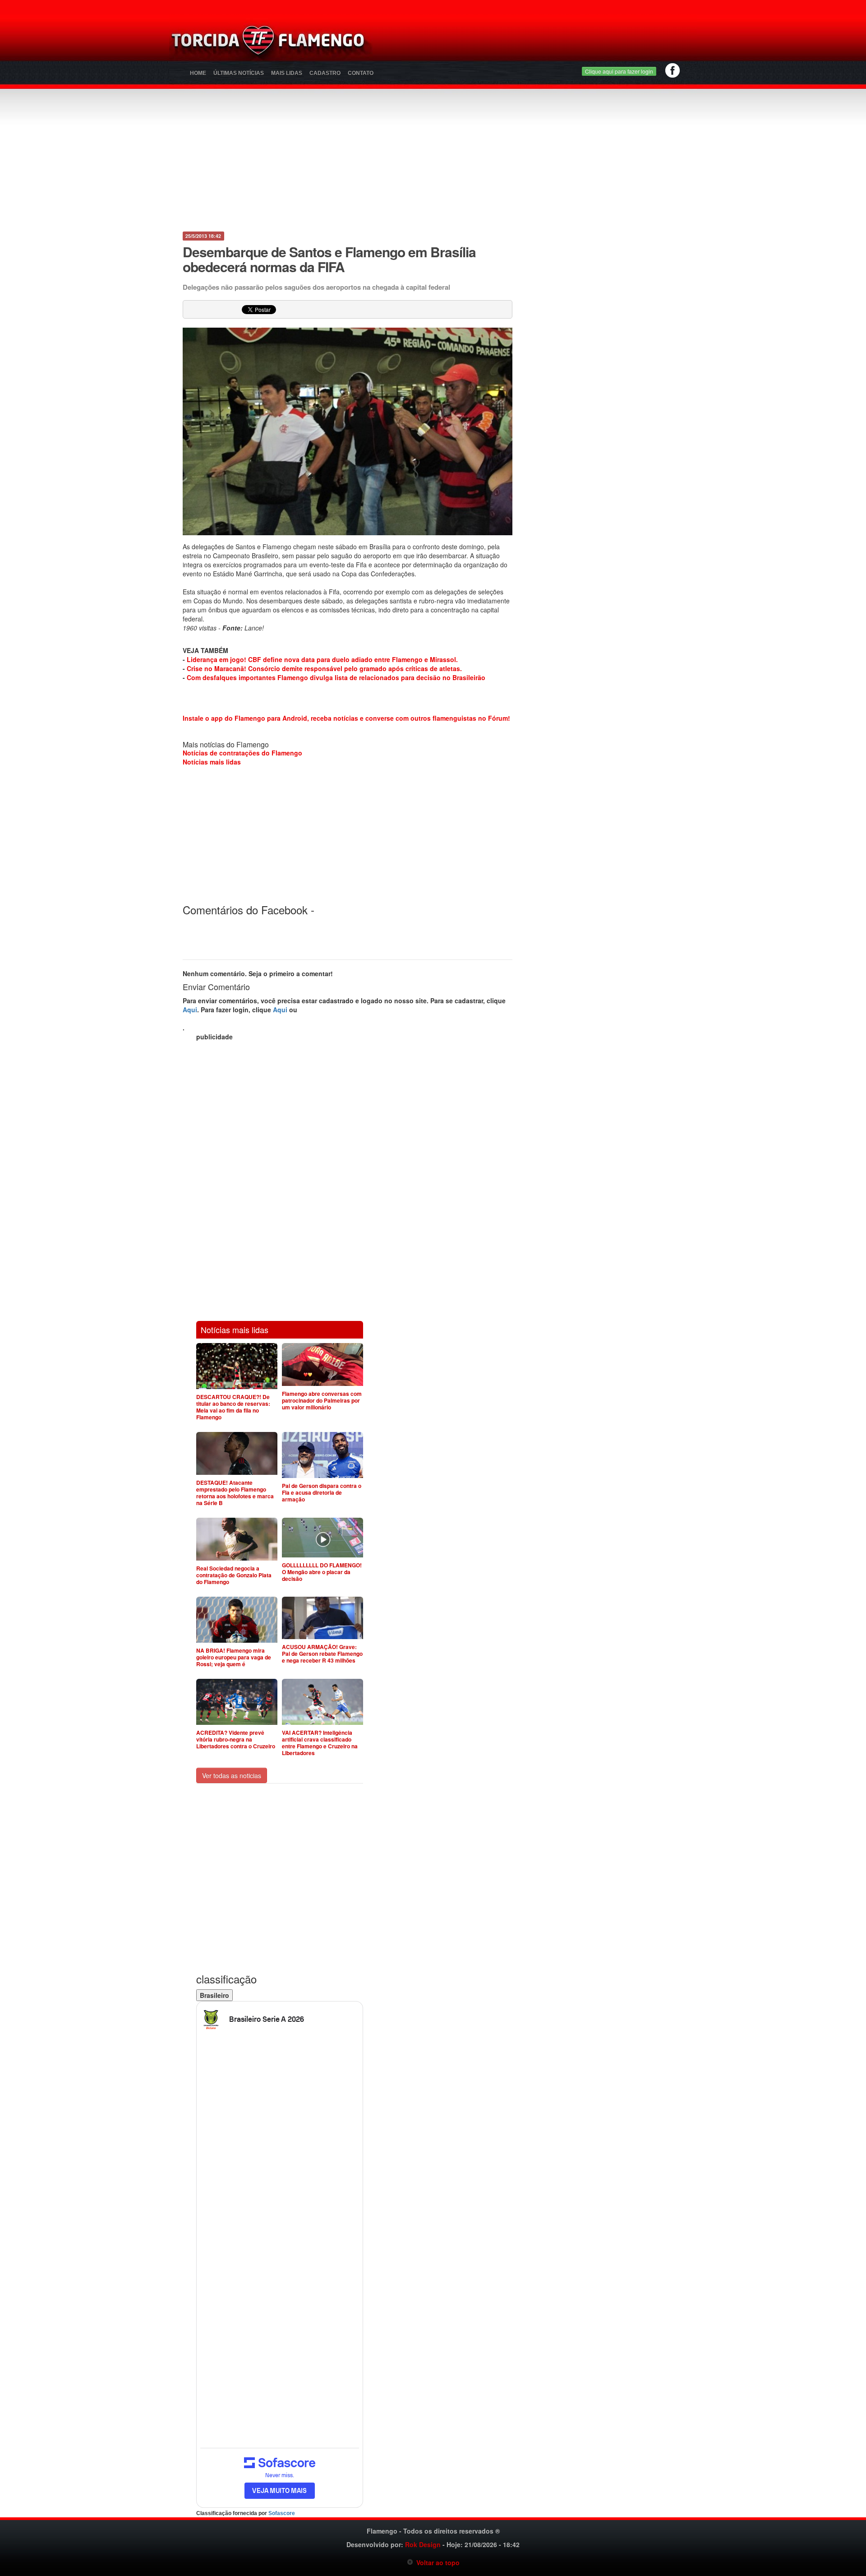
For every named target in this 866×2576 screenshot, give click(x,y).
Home (198, 73)
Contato (361, 73)
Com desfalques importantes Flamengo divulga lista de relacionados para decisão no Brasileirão (336, 677)
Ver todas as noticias (232, 1775)
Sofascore (282, 2513)
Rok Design (423, 2544)
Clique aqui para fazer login (619, 71)
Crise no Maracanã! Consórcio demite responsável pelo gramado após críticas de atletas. (324, 668)
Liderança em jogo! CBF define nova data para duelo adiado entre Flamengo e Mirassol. (322, 659)
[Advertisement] (539, 43)
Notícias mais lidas (212, 762)
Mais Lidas (287, 73)
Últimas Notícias (239, 73)
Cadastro (325, 73)
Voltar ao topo (436, 2562)
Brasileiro (214, 1995)
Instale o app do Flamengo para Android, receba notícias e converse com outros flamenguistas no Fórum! (346, 718)
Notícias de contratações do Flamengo (242, 753)
